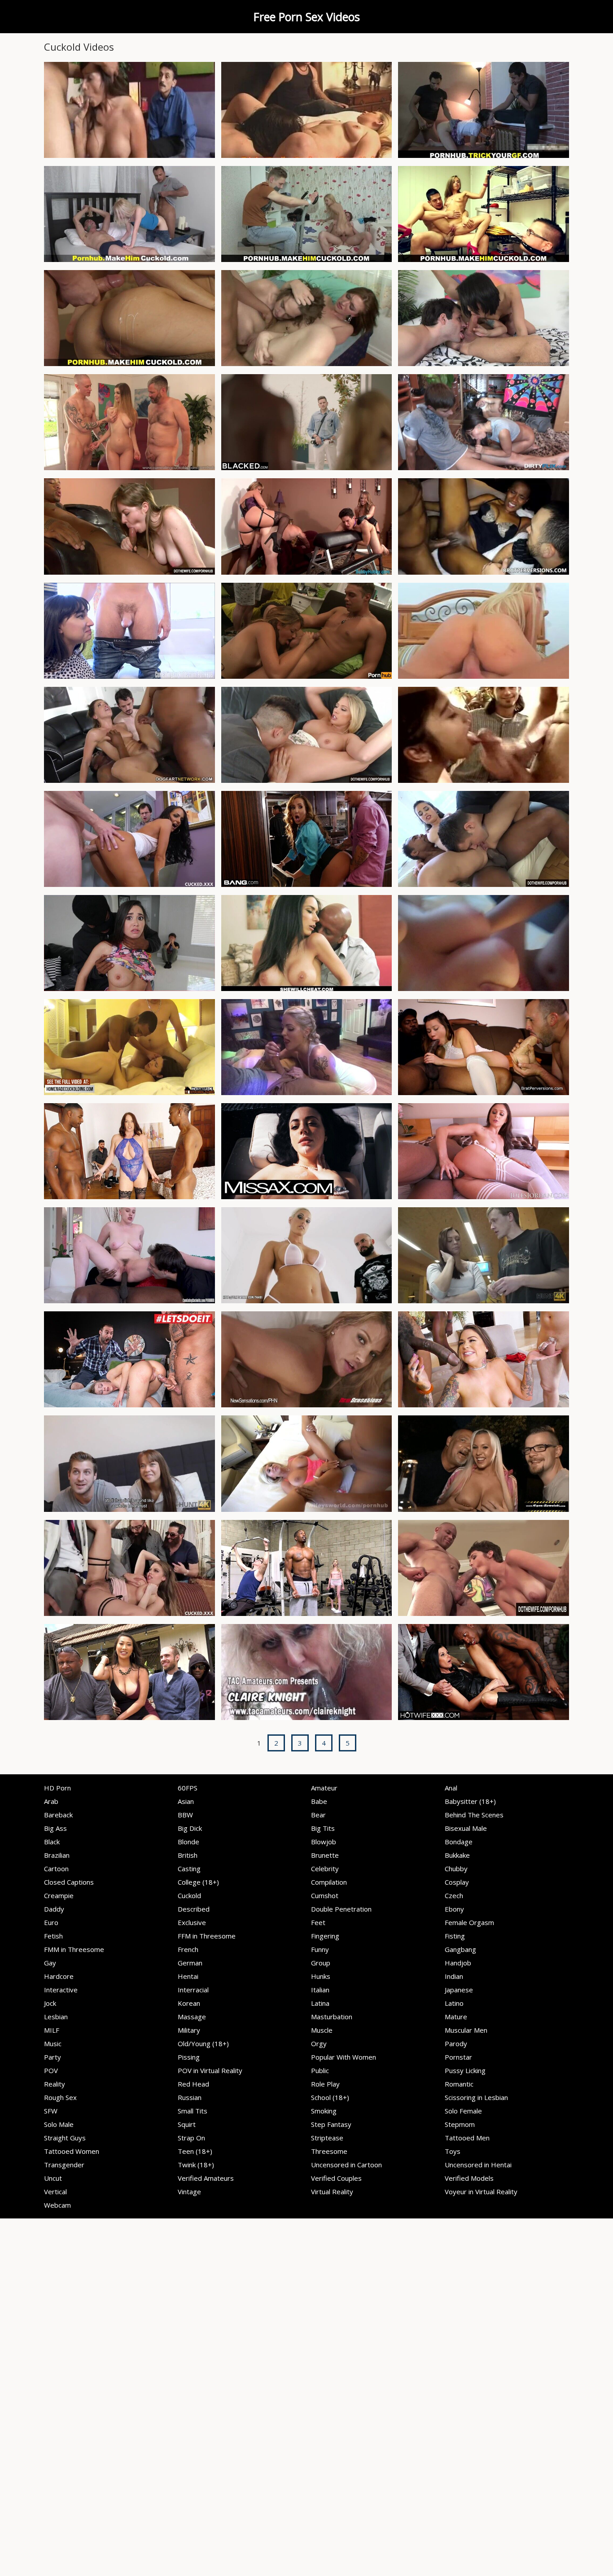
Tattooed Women (72, 2151)
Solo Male (59, 2124)
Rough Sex (60, 2097)
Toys (453, 2151)
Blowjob (324, 1842)
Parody (456, 2043)
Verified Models (469, 2178)
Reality (55, 2084)
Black (52, 1842)
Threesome (329, 2151)
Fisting (455, 1936)
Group (321, 1963)
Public (320, 2070)
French (188, 1949)
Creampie (59, 1895)
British (188, 1855)
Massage (192, 2017)
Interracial (193, 1990)
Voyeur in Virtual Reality (481, 2192)
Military (189, 2030)
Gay (50, 1963)
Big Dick (190, 1828)
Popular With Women (344, 2057)
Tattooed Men (467, 2138)
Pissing (189, 2057)
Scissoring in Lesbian (476, 2097)
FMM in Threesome (74, 1949)
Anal (451, 1788)
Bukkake (457, 1855)
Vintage (189, 2192)
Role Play (325, 2084)
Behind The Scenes (474, 1815)
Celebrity (325, 1869)
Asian (186, 1801)
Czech (454, 1895)
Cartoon (56, 1869)
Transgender (64, 2165)
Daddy (54, 1909)
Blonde (188, 1842)
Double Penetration (341, 1909)
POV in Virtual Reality (210, 2070)
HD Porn (57, 1788)
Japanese (459, 1990)
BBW (185, 1815)
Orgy (319, 2043)
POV (51, 2070)
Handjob (458, 1963)
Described (194, 1909)
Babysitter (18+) (470, 1801)
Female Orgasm (469, 1922)
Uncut (53, 2178)
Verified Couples (336, 2178)
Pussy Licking (465, 2070)
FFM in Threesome (207, 1936)
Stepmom (460, 2124)
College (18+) (198, 1882)
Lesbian (56, 2017)
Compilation (329, 1882)
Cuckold (189, 1895)
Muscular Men (466, 2030)
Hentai (188, 1976)
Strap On (191, 2138)
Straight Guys (65, 2138)
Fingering (325, 1936)
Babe (319, 1801)
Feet (318, 1922)
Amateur (324, 1788)
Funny (320, 1949)
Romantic (459, 2084)
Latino (454, 2003)
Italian (320, 1990)
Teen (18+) (195, 2151)
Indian (454, 1976)
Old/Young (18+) (203, 2043)
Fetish (53, 1936)
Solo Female (463, 2111)
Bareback (58, 1815)
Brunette (325, 1855)
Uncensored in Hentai (478, 2165)
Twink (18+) (196, 2165)
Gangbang (460, 1949)
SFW (51, 2111)
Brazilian (57, 1855)
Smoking (324, 2111)
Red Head (193, 2084)
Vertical (55, 2192)
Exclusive (192, 1922)
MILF (52, 2030)
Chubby (456, 1869)
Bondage (459, 1842)
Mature (456, 2017)
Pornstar (458, 2057)
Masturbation (332, 2017)
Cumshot (325, 1895)
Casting (189, 1869)
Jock (50, 2003)
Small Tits (193, 2111)
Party (53, 2057)
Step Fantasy (331, 2124)
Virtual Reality (332, 2192)
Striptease (327, 2138)
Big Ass (55, 1828)
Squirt (187, 2124)
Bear (318, 1815)
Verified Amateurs (206, 2178)
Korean (189, 2003)
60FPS (188, 1788)
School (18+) (330, 2097)
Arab (51, 1801)
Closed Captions (69, 1882)
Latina (320, 2003)
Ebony (454, 1909)
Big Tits (323, 1828)
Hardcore (59, 1976)
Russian (190, 2097)
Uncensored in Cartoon (346, 2165)
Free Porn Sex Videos (307, 17)
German (190, 1963)
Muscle (322, 2030)
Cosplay (457, 1882)
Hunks (321, 1976)
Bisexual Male (466, 1828)
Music (53, 2043)
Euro (51, 1922)
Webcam (57, 2205)
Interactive (61, 1990)
